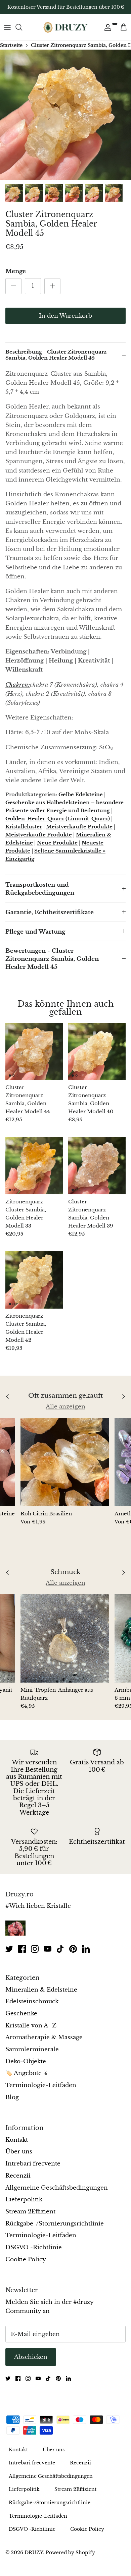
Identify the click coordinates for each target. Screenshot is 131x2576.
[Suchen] (22, 27)
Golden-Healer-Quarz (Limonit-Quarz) (58, 819)
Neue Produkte (57, 843)
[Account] (106, 27)
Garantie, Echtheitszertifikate (50, 912)
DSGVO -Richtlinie (34, 2247)
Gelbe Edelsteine (81, 794)
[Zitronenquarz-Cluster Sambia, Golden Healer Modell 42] (34, 1280)
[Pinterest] (73, 1949)
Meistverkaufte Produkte (79, 827)
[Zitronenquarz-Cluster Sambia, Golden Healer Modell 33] (34, 1166)
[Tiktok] (60, 1949)
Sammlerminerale (32, 2049)
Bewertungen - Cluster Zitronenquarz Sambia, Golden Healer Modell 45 (52, 959)
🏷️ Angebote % (26, 2073)
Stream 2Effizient (30, 2212)
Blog (12, 2097)
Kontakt (17, 2140)
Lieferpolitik (24, 2200)
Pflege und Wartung (35, 932)
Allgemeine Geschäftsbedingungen (57, 2188)
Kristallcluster (24, 827)
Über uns (19, 2152)
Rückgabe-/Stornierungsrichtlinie (55, 2224)
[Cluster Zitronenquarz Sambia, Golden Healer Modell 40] (97, 1051)
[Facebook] (22, 1949)
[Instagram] (35, 1949)
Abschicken (31, 2357)
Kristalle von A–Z (31, 2026)
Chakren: (18, 685)
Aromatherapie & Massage (44, 2037)
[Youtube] (48, 1949)
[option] (65, 115)
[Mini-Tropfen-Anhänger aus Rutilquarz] (65, 1638)
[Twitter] (9, 1949)
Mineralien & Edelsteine (41, 1990)
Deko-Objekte (26, 2061)
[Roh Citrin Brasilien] (65, 1462)
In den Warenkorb (65, 316)
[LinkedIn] (86, 1949)
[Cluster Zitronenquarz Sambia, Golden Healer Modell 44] (34, 1051)
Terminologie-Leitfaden (41, 2085)
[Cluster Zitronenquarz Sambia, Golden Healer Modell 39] (97, 1166)
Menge (16, 271)
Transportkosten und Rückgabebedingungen (40, 889)
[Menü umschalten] (7, 27)
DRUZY (34, 2553)
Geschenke (21, 2014)
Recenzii (18, 2176)
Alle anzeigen (65, 1407)
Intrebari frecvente (33, 2164)
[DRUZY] (65, 27)
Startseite (11, 45)
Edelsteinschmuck (32, 2001)
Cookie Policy (26, 2259)
